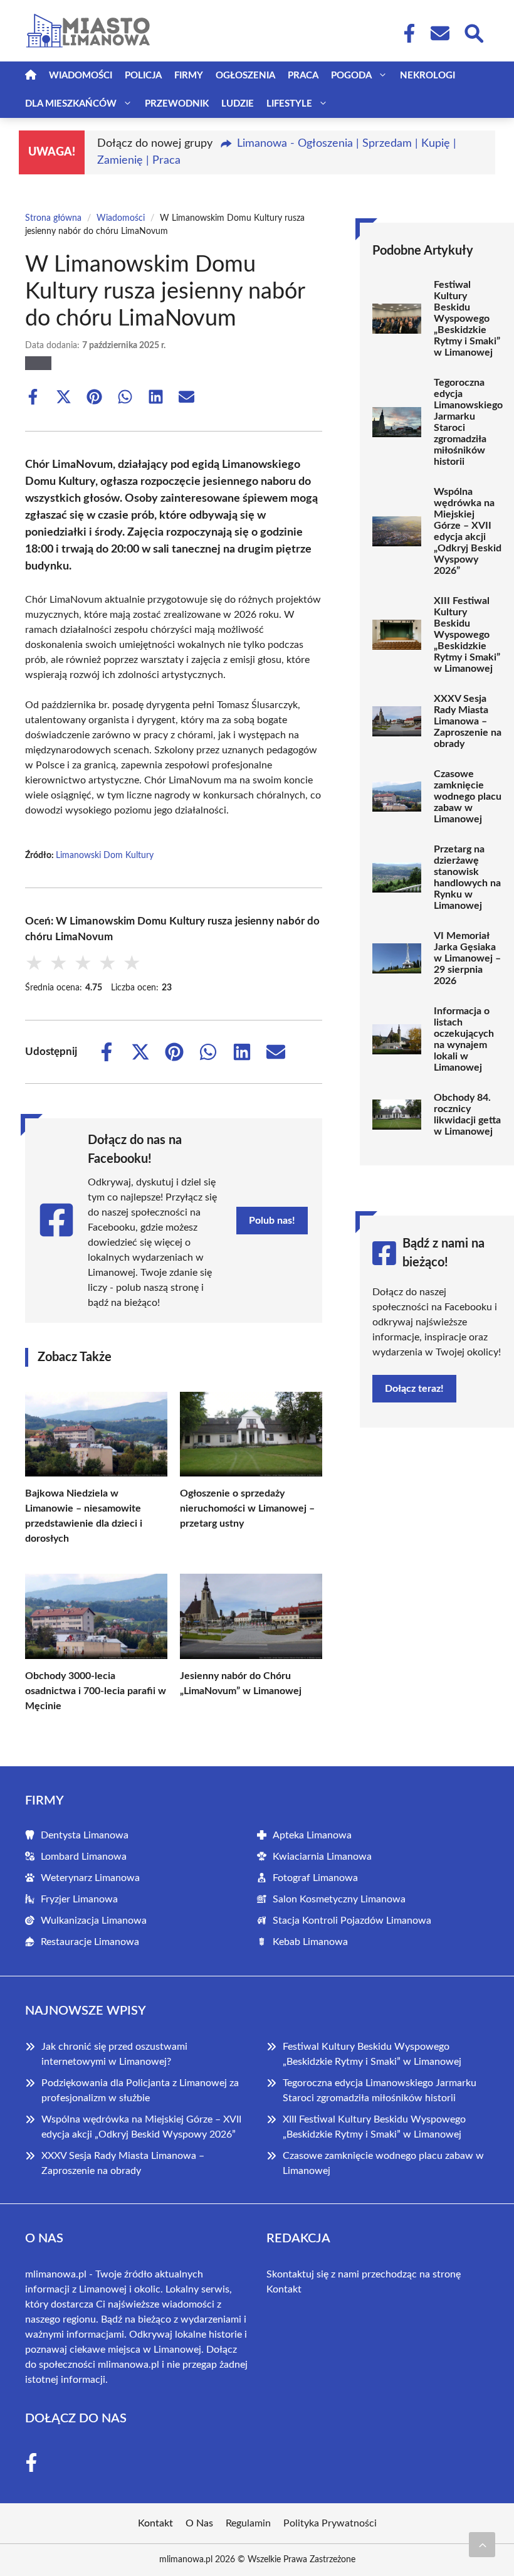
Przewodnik (177, 104)
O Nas (199, 2523)
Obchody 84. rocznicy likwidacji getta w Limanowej (467, 1115)
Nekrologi (427, 76)
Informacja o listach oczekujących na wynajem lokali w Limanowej (464, 1039)
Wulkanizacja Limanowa (94, 1921)
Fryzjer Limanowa (79, 1899)
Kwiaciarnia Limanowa (322, 1857)
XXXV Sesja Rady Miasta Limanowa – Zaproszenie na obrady (468, 721)
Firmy (189, 76)
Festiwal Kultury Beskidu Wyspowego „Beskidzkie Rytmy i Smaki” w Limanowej (467, 319)
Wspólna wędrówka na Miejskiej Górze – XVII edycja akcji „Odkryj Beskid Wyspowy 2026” (468, 531)
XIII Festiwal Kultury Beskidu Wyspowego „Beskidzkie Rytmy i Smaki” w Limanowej (467, 635)
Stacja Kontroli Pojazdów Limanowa (352, 1921)
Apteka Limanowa (312, 1835)
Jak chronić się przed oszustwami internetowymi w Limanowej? (114, 2054)
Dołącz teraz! (414, 1389)
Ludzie (238, 104)
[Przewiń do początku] (482, 2545)
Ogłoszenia (245, 76)
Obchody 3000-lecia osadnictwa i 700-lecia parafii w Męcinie (96, 1691)
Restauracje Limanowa (90, 1942)
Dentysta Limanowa (85, 1835)
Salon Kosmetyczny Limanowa (339, 1899)
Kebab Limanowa (310, 1942)
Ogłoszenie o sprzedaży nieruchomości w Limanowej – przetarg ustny (247, 1508)
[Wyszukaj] (473, 32)
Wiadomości (81, 76)
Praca (303, 76)
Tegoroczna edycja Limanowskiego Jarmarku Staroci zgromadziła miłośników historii (468, 422)
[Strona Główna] (31, 76)
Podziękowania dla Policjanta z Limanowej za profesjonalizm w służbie (140, 2091)
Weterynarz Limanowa (90, 1878)
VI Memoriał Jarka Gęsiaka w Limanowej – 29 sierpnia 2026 (467, 958)
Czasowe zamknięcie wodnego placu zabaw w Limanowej (468, 797)
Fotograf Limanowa (315, 1878)
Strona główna (53, 218)
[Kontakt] (439, 33)
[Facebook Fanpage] (406, 33)
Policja (143, 76)
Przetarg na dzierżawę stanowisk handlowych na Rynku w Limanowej (467, 877)
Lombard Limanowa (84, 1857)
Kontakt (284, 2289)
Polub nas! (272, 1221)
